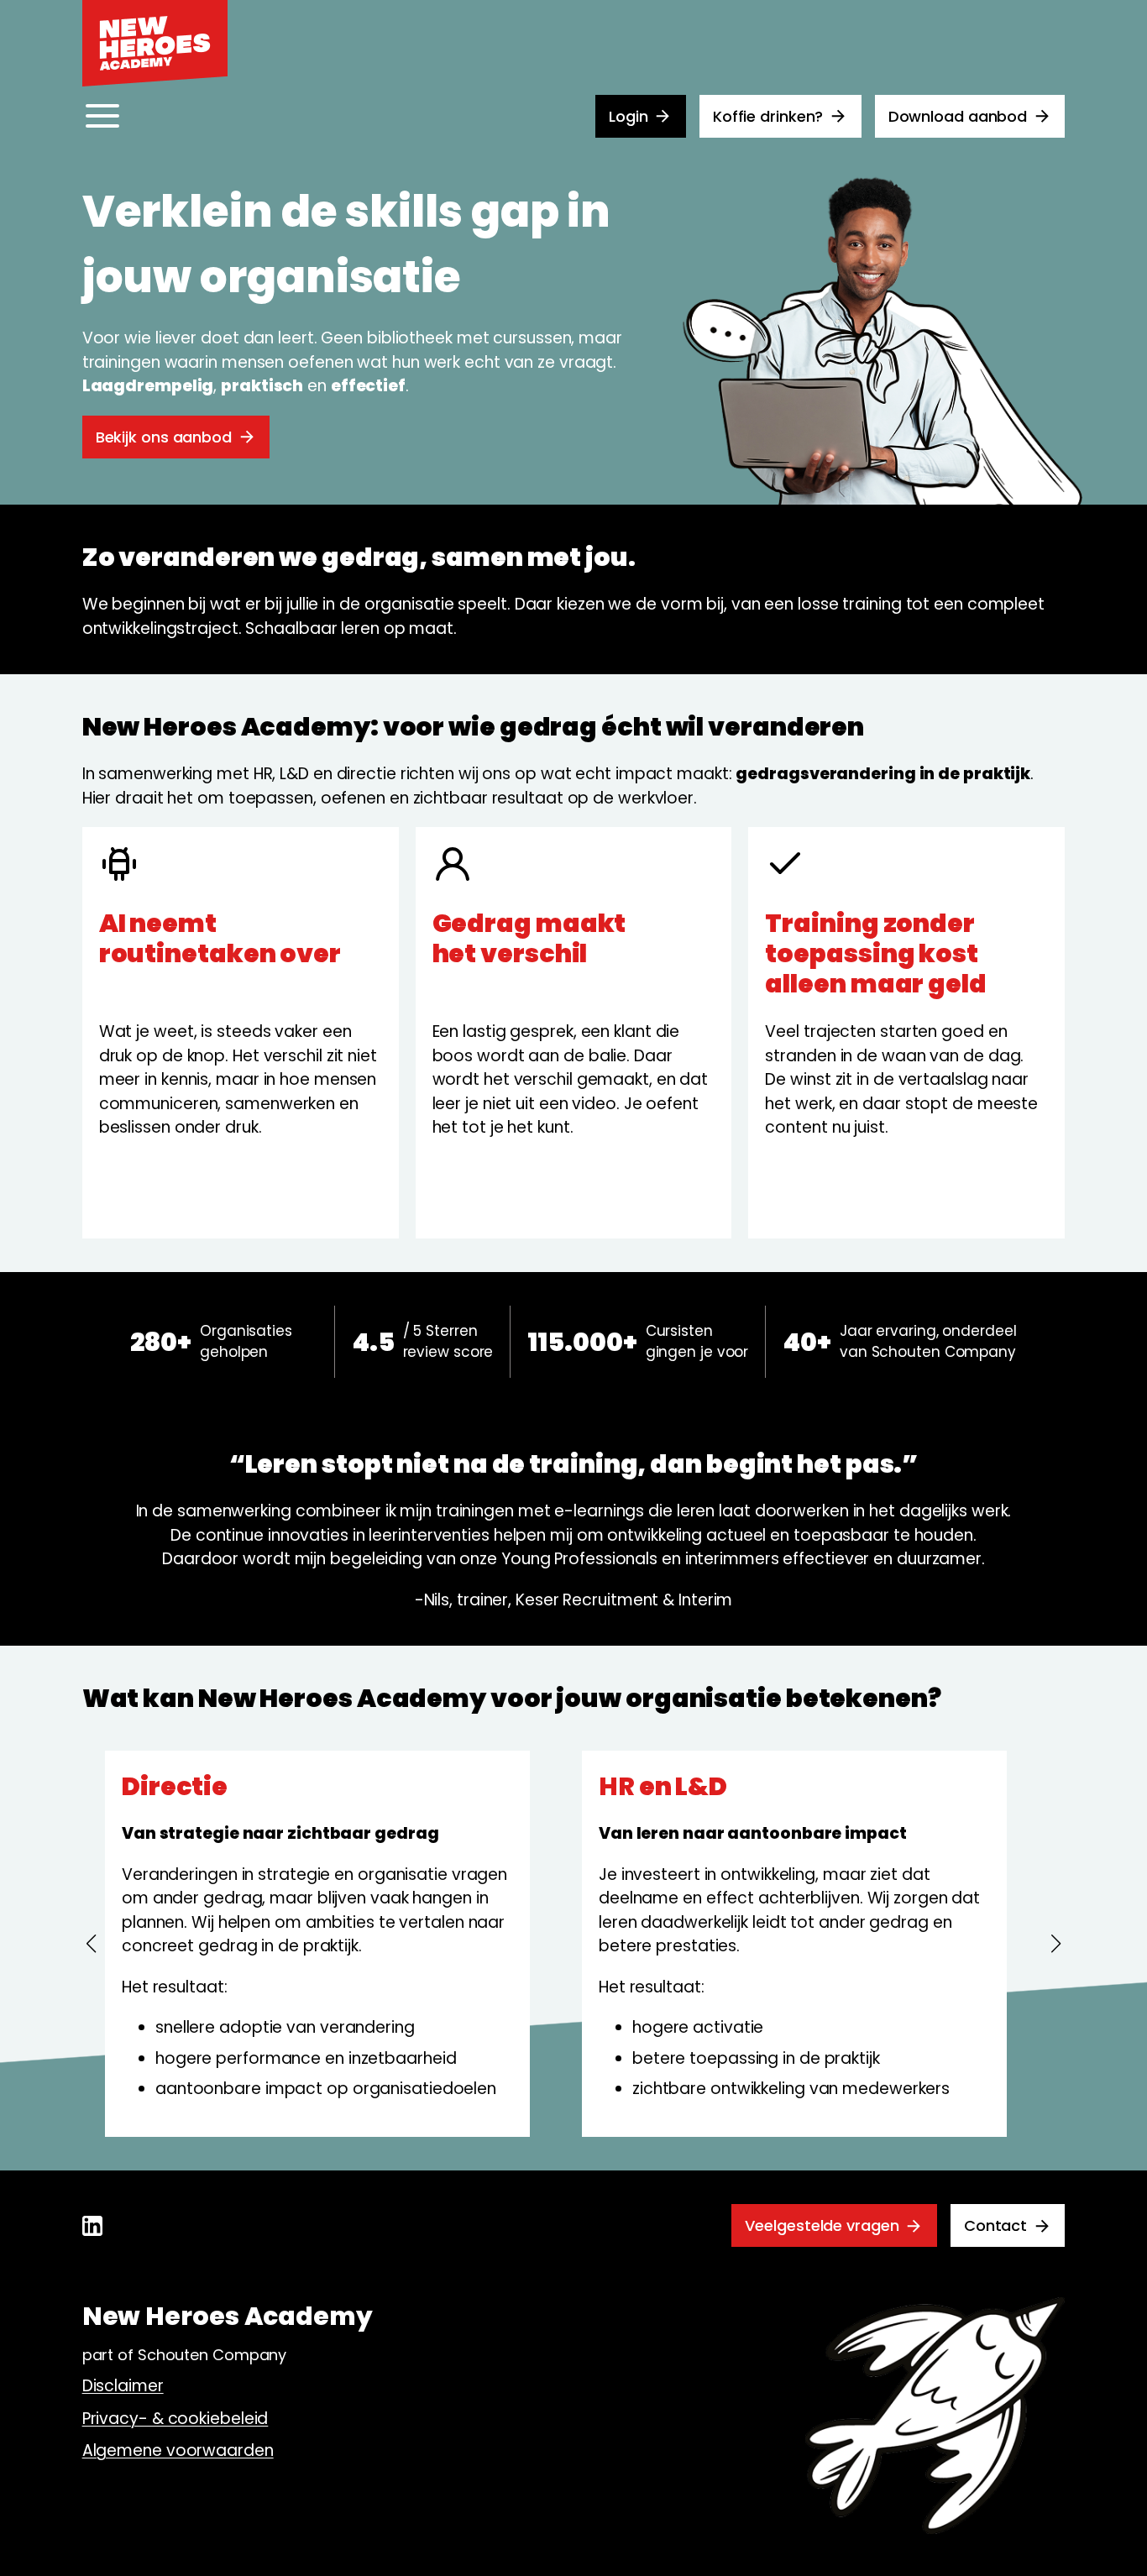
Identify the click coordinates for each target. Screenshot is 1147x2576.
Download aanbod (958, 116)
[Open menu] (102, 116)
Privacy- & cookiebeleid (175, 2419)
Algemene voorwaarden (178, 2450)
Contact (995, 2225)
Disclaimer (123, 2386)
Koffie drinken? (768, 116)
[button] (91, 1944)
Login (628, 116)
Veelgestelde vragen (822, 2225)
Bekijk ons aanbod (164, 437)
